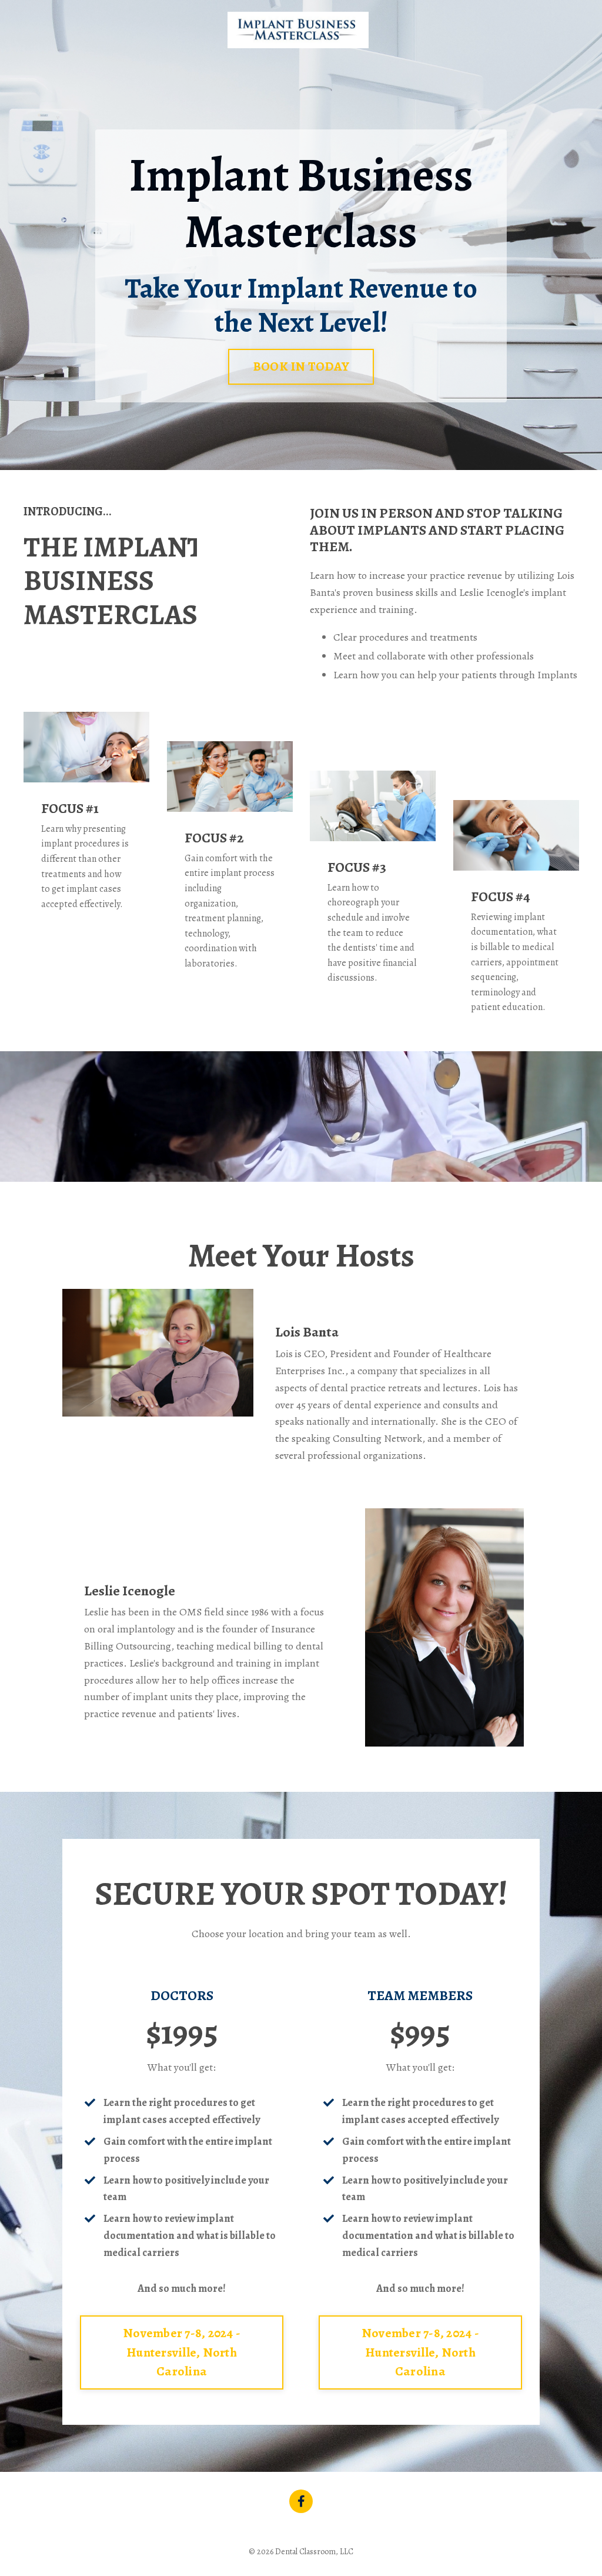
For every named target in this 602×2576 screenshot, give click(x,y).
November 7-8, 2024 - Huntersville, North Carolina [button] (182, 2352)
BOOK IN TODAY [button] (301, 366)
